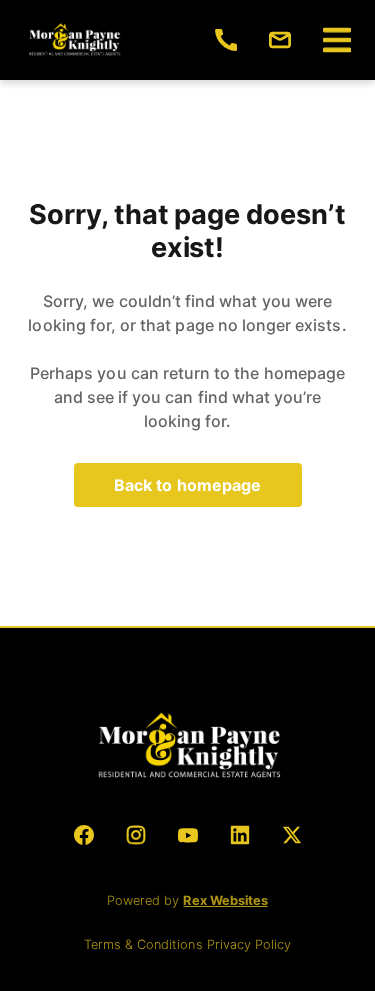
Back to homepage (188, 485)
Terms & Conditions (145, 944)
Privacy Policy (249, 944)
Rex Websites (225, 900)
